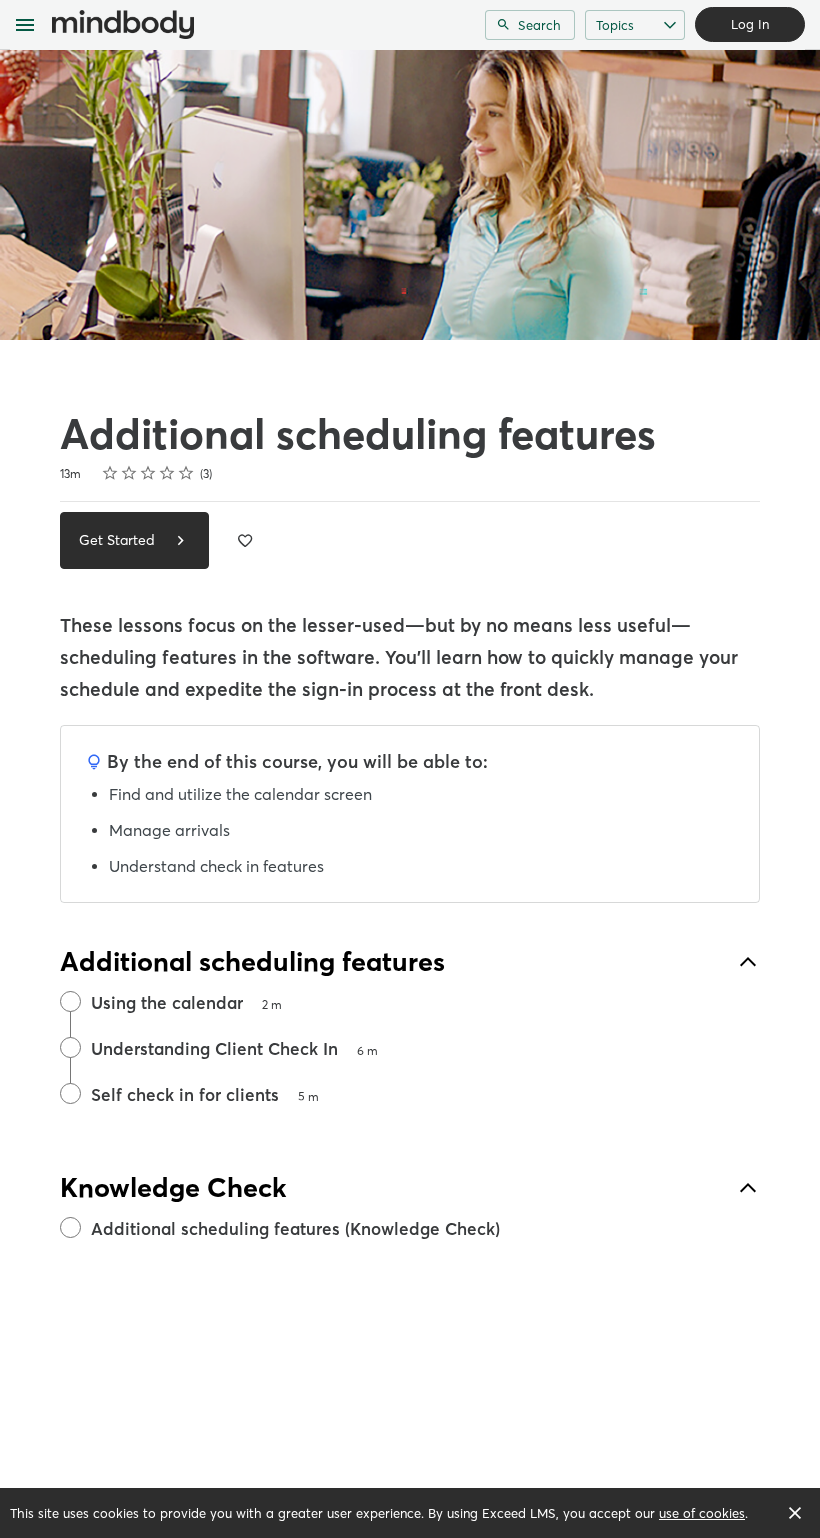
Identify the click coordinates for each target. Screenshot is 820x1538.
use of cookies (702, 1513)
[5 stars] (186, 473)
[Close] (795, 1513)
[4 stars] (167, 473)
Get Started (119, 540)
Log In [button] (750, 24)
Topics (615, 25)
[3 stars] (148, 473)
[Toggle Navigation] (26, 25)
